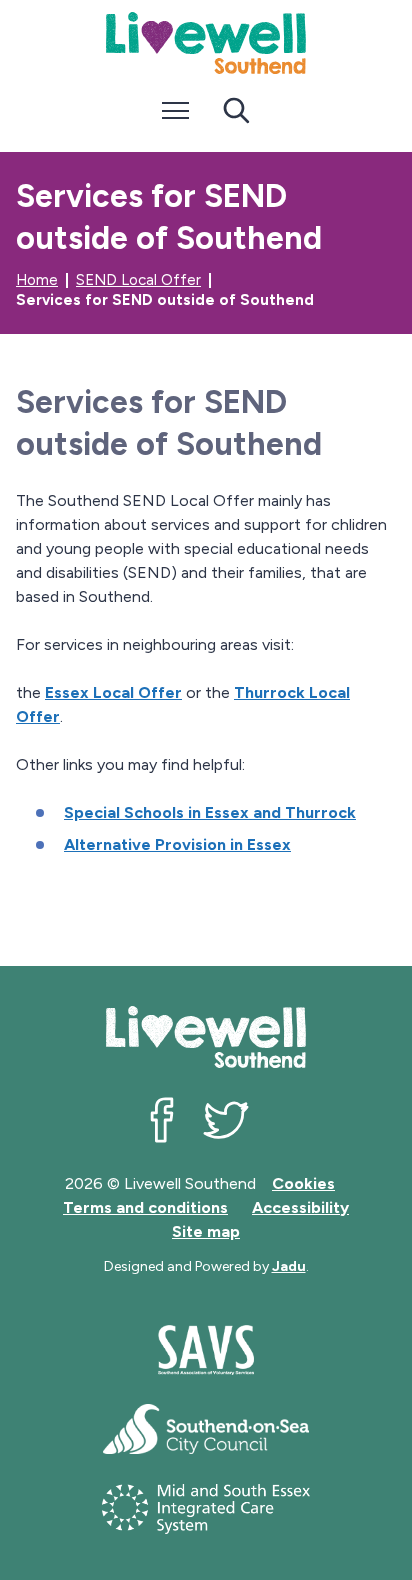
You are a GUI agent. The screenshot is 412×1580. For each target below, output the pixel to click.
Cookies (303, 1183)
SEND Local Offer (138, 280)
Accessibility (300, 1207)
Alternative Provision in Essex (177, 844)
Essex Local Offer (113, 692)
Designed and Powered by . (206, 1266)
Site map (206, 1231)
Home (37, 280)
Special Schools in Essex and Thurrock (210, 812)
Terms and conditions (145, 1207)
